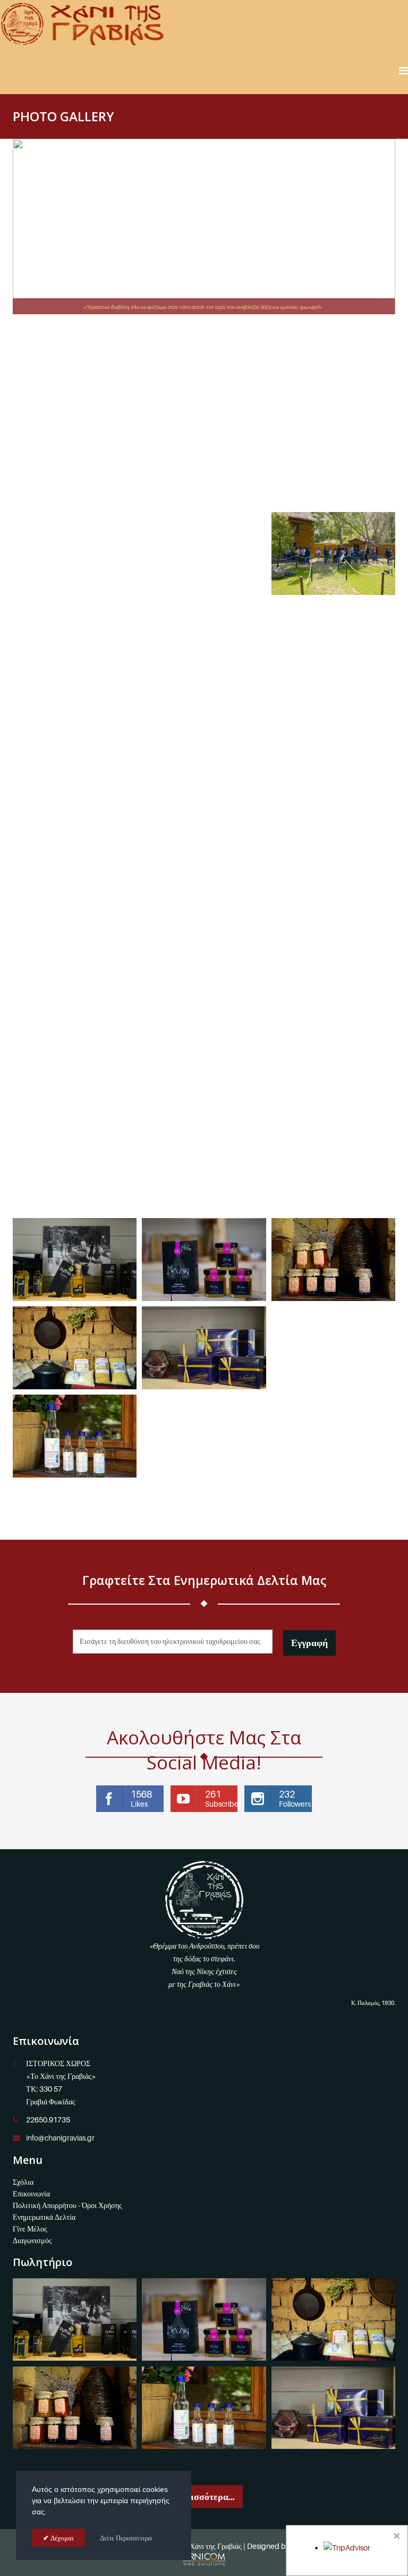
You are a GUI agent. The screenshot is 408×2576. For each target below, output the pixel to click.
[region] (204, 226)
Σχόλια (23, 2182)
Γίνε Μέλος (30, 2229)
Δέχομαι (61, 2538)
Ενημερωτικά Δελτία (44, 2217)
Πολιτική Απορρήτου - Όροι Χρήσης (67, 2205)
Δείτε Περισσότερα (126, 2538)
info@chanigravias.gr (60, 2138)
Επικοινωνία (31, 2193)
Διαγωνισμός (32, 2240)
